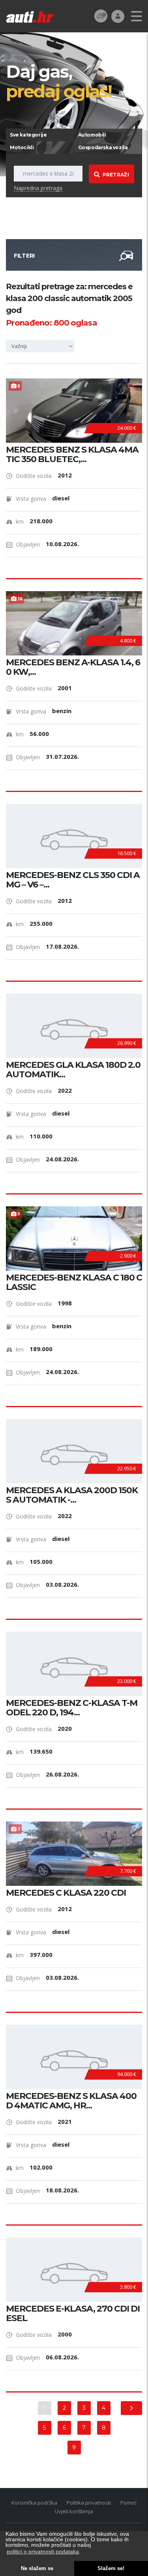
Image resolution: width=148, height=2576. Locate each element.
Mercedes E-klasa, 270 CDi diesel (73, 2314)
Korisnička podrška (34, 2503)
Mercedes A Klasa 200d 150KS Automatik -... (72, 1495)
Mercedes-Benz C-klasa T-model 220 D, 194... (72, 1708)
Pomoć (128, 2503)
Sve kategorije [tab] (28, 135)
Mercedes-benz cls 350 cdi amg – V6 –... (73, 880)
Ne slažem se (37, 2569)
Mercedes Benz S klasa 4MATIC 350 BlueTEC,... (72, 455)
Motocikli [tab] (22, 147)
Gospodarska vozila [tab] (103, 147)
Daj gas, (59, 81)
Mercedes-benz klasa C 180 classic (74, 1282)
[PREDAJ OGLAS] (101, 16)
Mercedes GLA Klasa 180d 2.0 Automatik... (73, 1070)
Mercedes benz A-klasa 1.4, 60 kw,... (73, 667)
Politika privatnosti (89, 2503)
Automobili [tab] (92, 135)
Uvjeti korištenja (74, 2511)
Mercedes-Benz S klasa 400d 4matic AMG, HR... (71, 2101)
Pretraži (116, 175)
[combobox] (41, 346)
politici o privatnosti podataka (43, 2552)
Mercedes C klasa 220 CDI (66, 1893)
